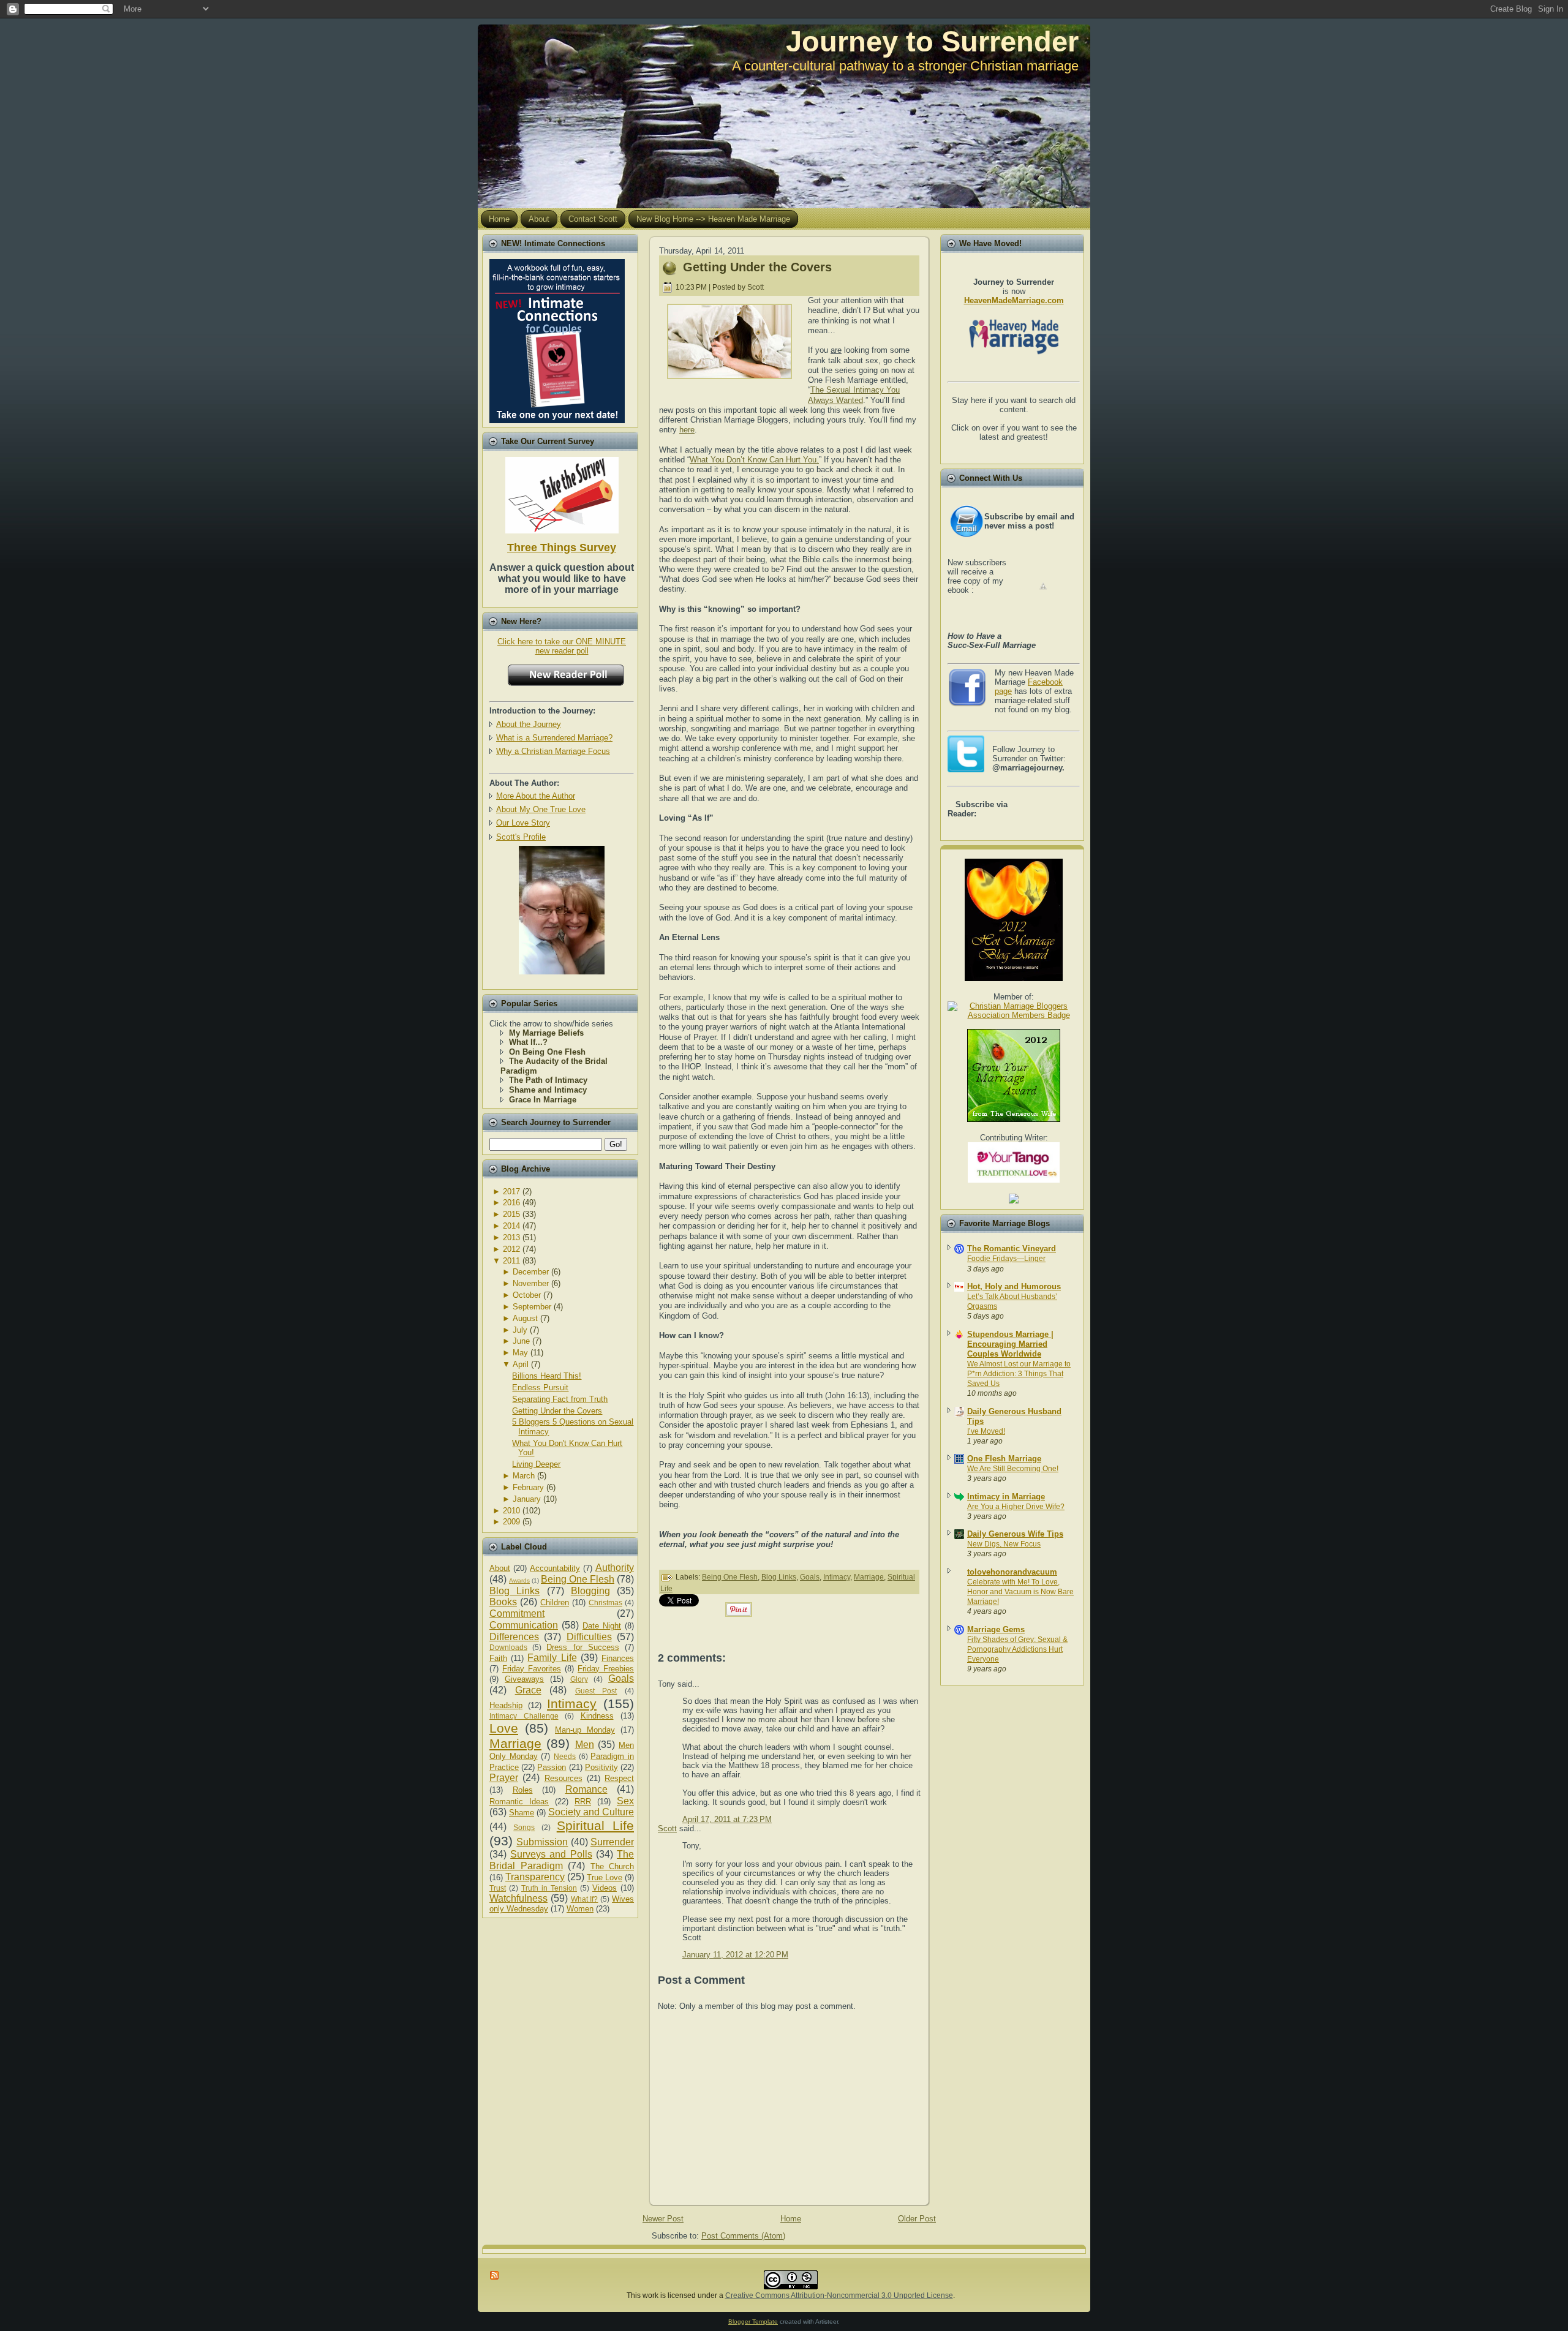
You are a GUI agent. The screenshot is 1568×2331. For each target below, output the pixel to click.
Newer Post (663, 2219)
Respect (619, 1778)
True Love (605, 1877)
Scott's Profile (521, 837)
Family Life (552, 1658)
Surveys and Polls (551, 1854)
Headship (506, 1705)
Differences (514, 1637)
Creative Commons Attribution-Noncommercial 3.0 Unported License (839, 2295)
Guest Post (596, 1691)
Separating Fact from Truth (560, 1399)
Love (504, 1728)
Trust (498, 1888)
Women (580, 1909)
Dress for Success (582, 1647)
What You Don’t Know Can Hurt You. (754, 460)
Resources (563, 1778)
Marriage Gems (996, 1629)
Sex (625, 1801)
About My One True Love (541, 809)
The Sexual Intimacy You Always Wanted (854, 395)
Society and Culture (591, 1812)
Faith (498, 1658)
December (531, 1272)
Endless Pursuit (540, 1388)
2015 (511, 1214)
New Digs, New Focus (1004, 1544)
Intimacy (572, 1704)
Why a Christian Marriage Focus (553, 751)
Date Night (602, 1626)
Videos (605, 1888)
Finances (618, 1658)
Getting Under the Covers (557, 1411)
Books (503, 1602)
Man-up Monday (585, 1730)
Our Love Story (523, 823)
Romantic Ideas (519, 1802)
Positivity (601, 1767)
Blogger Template (753, 2322)
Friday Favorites (532, 1669)
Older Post (917, 2219)
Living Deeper (536, 1464)
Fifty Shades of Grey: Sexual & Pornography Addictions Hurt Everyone (1017, 1649)
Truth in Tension (549, 1888)
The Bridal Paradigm (562, 1860)
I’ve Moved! (986, 1431)
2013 (511, 1237)
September (532, 1307)
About (500, 1568)
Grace (528, 1690)
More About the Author (536, 796)
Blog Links (514, 1591)
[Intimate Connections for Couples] (557, 338)
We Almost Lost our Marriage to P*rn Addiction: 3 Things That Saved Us (1019, 1374)
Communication (524, 1625)
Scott (667, 1828)
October (527, 1295)
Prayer (504, 1778)
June (521, 1341)
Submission (542, 1842)
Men (585, 1745)
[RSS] (495, 2275)
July (520, 1330)
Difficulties (589, 1637)
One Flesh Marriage (1004, 1459)
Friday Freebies (606, 1669)
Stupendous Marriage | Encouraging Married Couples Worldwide (1010, 1344)
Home (791, 2219)
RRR (583, 1802)
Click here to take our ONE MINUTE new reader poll (562, 646)
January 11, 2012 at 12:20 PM (735, 1955)
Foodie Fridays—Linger (1006, 1259)
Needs (565, 1756)
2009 (511, 1522)
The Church (612, 1866)
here (687, 430)
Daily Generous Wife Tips (1015, 1534)
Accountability (555, 1568)
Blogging (590, 1591)
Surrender (612, 1842)
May (520, 1353)
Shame (522, 1813)
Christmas (605, 1602)
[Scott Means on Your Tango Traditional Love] (1014, 1180)
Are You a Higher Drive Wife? (1016, 1507)
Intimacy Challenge (524, 1716)
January (527, 1499)
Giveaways (524, 1679)
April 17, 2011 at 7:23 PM (727, 1819)
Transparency (535, 1877)
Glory (579, 1679)
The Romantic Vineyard (1012, 1248)
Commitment (517, 1614)
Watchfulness (518, 1898)
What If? (585, 1899)
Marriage (515, 1743)
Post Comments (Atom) (743, 2236)
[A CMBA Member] (562, 972)
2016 (511, 1203)
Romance (586, 1789)
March (524, 1476)
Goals (621, 1678)
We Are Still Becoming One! (1013, 1469)
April (521, 1364)
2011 (511, 1261)
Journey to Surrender (932, 41)
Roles (523, 1790)
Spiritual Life (595, 1825)
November (531, 1283)
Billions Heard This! (547, 1376)
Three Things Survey (562, 548)
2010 (511, 1511)
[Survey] (562, 493)
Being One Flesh (578, 1579)
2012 (511, 1249)
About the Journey (529, 724)
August (525, 1318)
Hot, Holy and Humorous (1014, 1286)
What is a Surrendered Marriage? (554, 738)
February (528, 1487)
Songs (524, 1827)
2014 (511, 1226)
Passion (552, 1767)
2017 (511, 1192)
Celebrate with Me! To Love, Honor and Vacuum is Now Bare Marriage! (1020, 1592)
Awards (519, 1580)
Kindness (597, 1716)
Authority (615, 1568)
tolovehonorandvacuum (1012, 1572)
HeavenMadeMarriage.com (1014, 300)
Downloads (508, 1647)
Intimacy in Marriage (1006, 1497)
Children (555, 1602)
